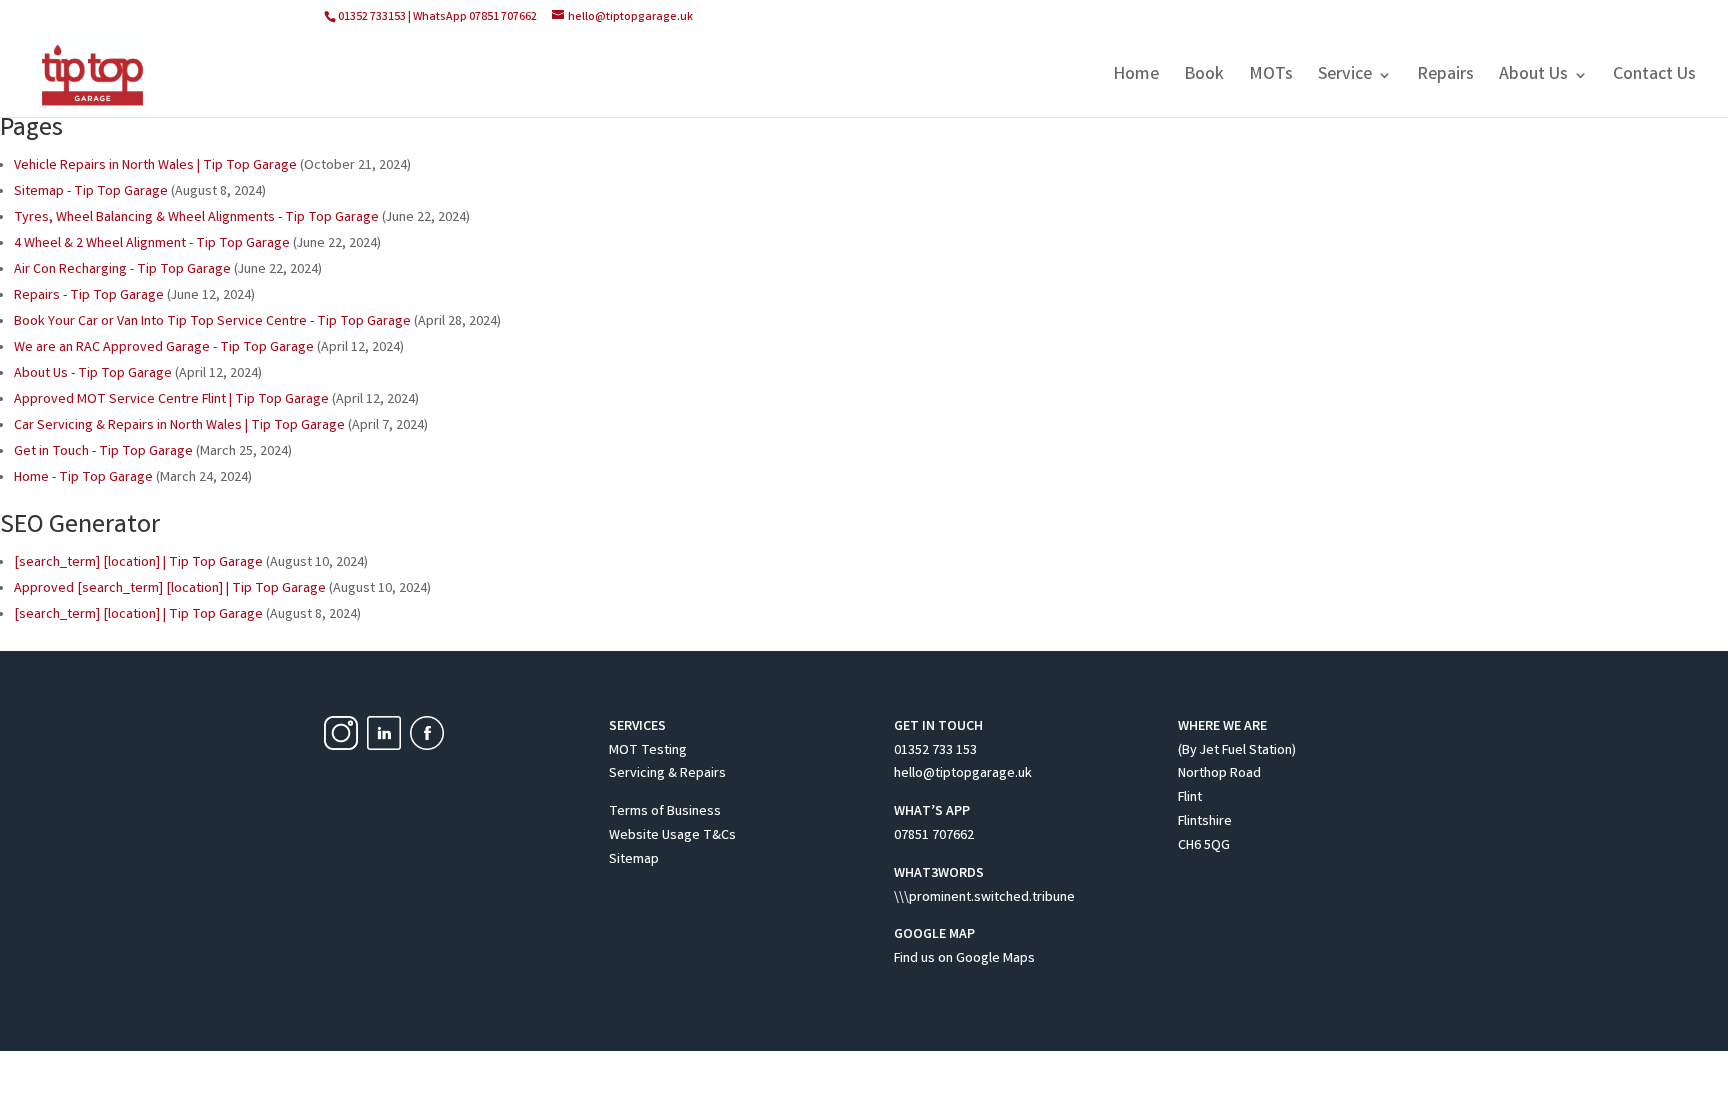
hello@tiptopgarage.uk (963, 774)
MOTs (1271, 78)
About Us (1533, 78)
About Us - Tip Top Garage (93, 374)
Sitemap (634, 860)
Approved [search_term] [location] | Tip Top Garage (170, 589)
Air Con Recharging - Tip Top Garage (122, 270)
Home (1136, 78)
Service (1345, 78)
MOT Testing (648, 751)
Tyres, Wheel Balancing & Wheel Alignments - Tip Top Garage (196, 218)
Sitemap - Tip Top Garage (91, 192)
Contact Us (1654, 78)
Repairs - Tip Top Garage (89, 296)
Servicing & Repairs (667, 774)
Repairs (1445, 78)
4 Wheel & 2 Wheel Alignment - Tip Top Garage (152, 244)
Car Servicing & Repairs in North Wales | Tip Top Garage (179, 426)
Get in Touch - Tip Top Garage (103, 452)
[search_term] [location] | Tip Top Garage (138, 563)
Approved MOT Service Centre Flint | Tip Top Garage (171, 400)
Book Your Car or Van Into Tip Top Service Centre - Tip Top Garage (212, 322)
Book (1204, 78)
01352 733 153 (935, 751)
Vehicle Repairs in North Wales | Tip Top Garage (155, 166)
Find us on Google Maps (964, 959)
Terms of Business (665, 812)
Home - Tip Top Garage (83, 478)
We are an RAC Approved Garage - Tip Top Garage (164, 348)
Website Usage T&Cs (672, 836)
